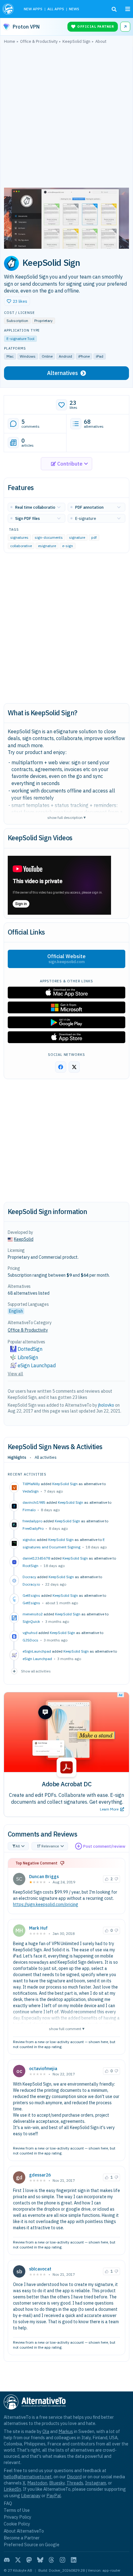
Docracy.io (31, 1584)
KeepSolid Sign (65, 1484)
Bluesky (57, 2483)
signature (77, 537)
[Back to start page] (9, 9)
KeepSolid (24, 1239)
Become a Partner (22, 2538)
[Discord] (7, 2560)
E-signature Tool (20, 339)
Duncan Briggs (44, 1877)
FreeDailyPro (33, 1528)
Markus (66, 2431)
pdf (94, 537)
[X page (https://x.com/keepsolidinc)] (74, 1067)
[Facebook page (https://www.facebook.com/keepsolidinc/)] (61, 1067)
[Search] (114, 9)
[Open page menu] (128, 9)
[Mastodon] (29, 2560)
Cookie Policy (17, 2524)
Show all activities (36, 1671)
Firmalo (29, 1510)
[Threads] (51, 2560)
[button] (17, 301)
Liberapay (31, 2496)
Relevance (50, 1846)
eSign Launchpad (37, 1659)
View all (15, 1374)
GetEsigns (31, 1603)
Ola (46, 2431)
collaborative (21, 546)
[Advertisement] (66, 117)
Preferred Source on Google (32, 2545)
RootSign (30, 1566)
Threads (75, 2483)
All (18, 1846)
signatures (19, 537)
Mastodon (37, 2483)
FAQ (8, 2503)
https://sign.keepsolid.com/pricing (46, 1904)
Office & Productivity (28, 1330)
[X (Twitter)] (18, 2560)
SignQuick (31, 1621)
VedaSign (31, 1491)
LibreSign (28, 1357)
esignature (47, 546)
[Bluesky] (40, 2560)
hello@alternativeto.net (28, 2477)
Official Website (66, 959)
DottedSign (30, 1349)
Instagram (96, 2483)
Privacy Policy (17, 2517)
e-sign (68, 546)
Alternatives (62, 373)
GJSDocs (30, 1640)
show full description (66, 817)
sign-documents (49, 537)
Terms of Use (17, 2510)
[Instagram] (62, 2560)
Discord (74, 2477)
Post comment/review (104, 1846)
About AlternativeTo (24, 2531)
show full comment (67, 2028)
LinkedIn (12, 2489)
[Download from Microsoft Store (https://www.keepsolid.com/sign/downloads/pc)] (66, 1007)
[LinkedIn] (74, 2560)
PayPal (54, 2496)
